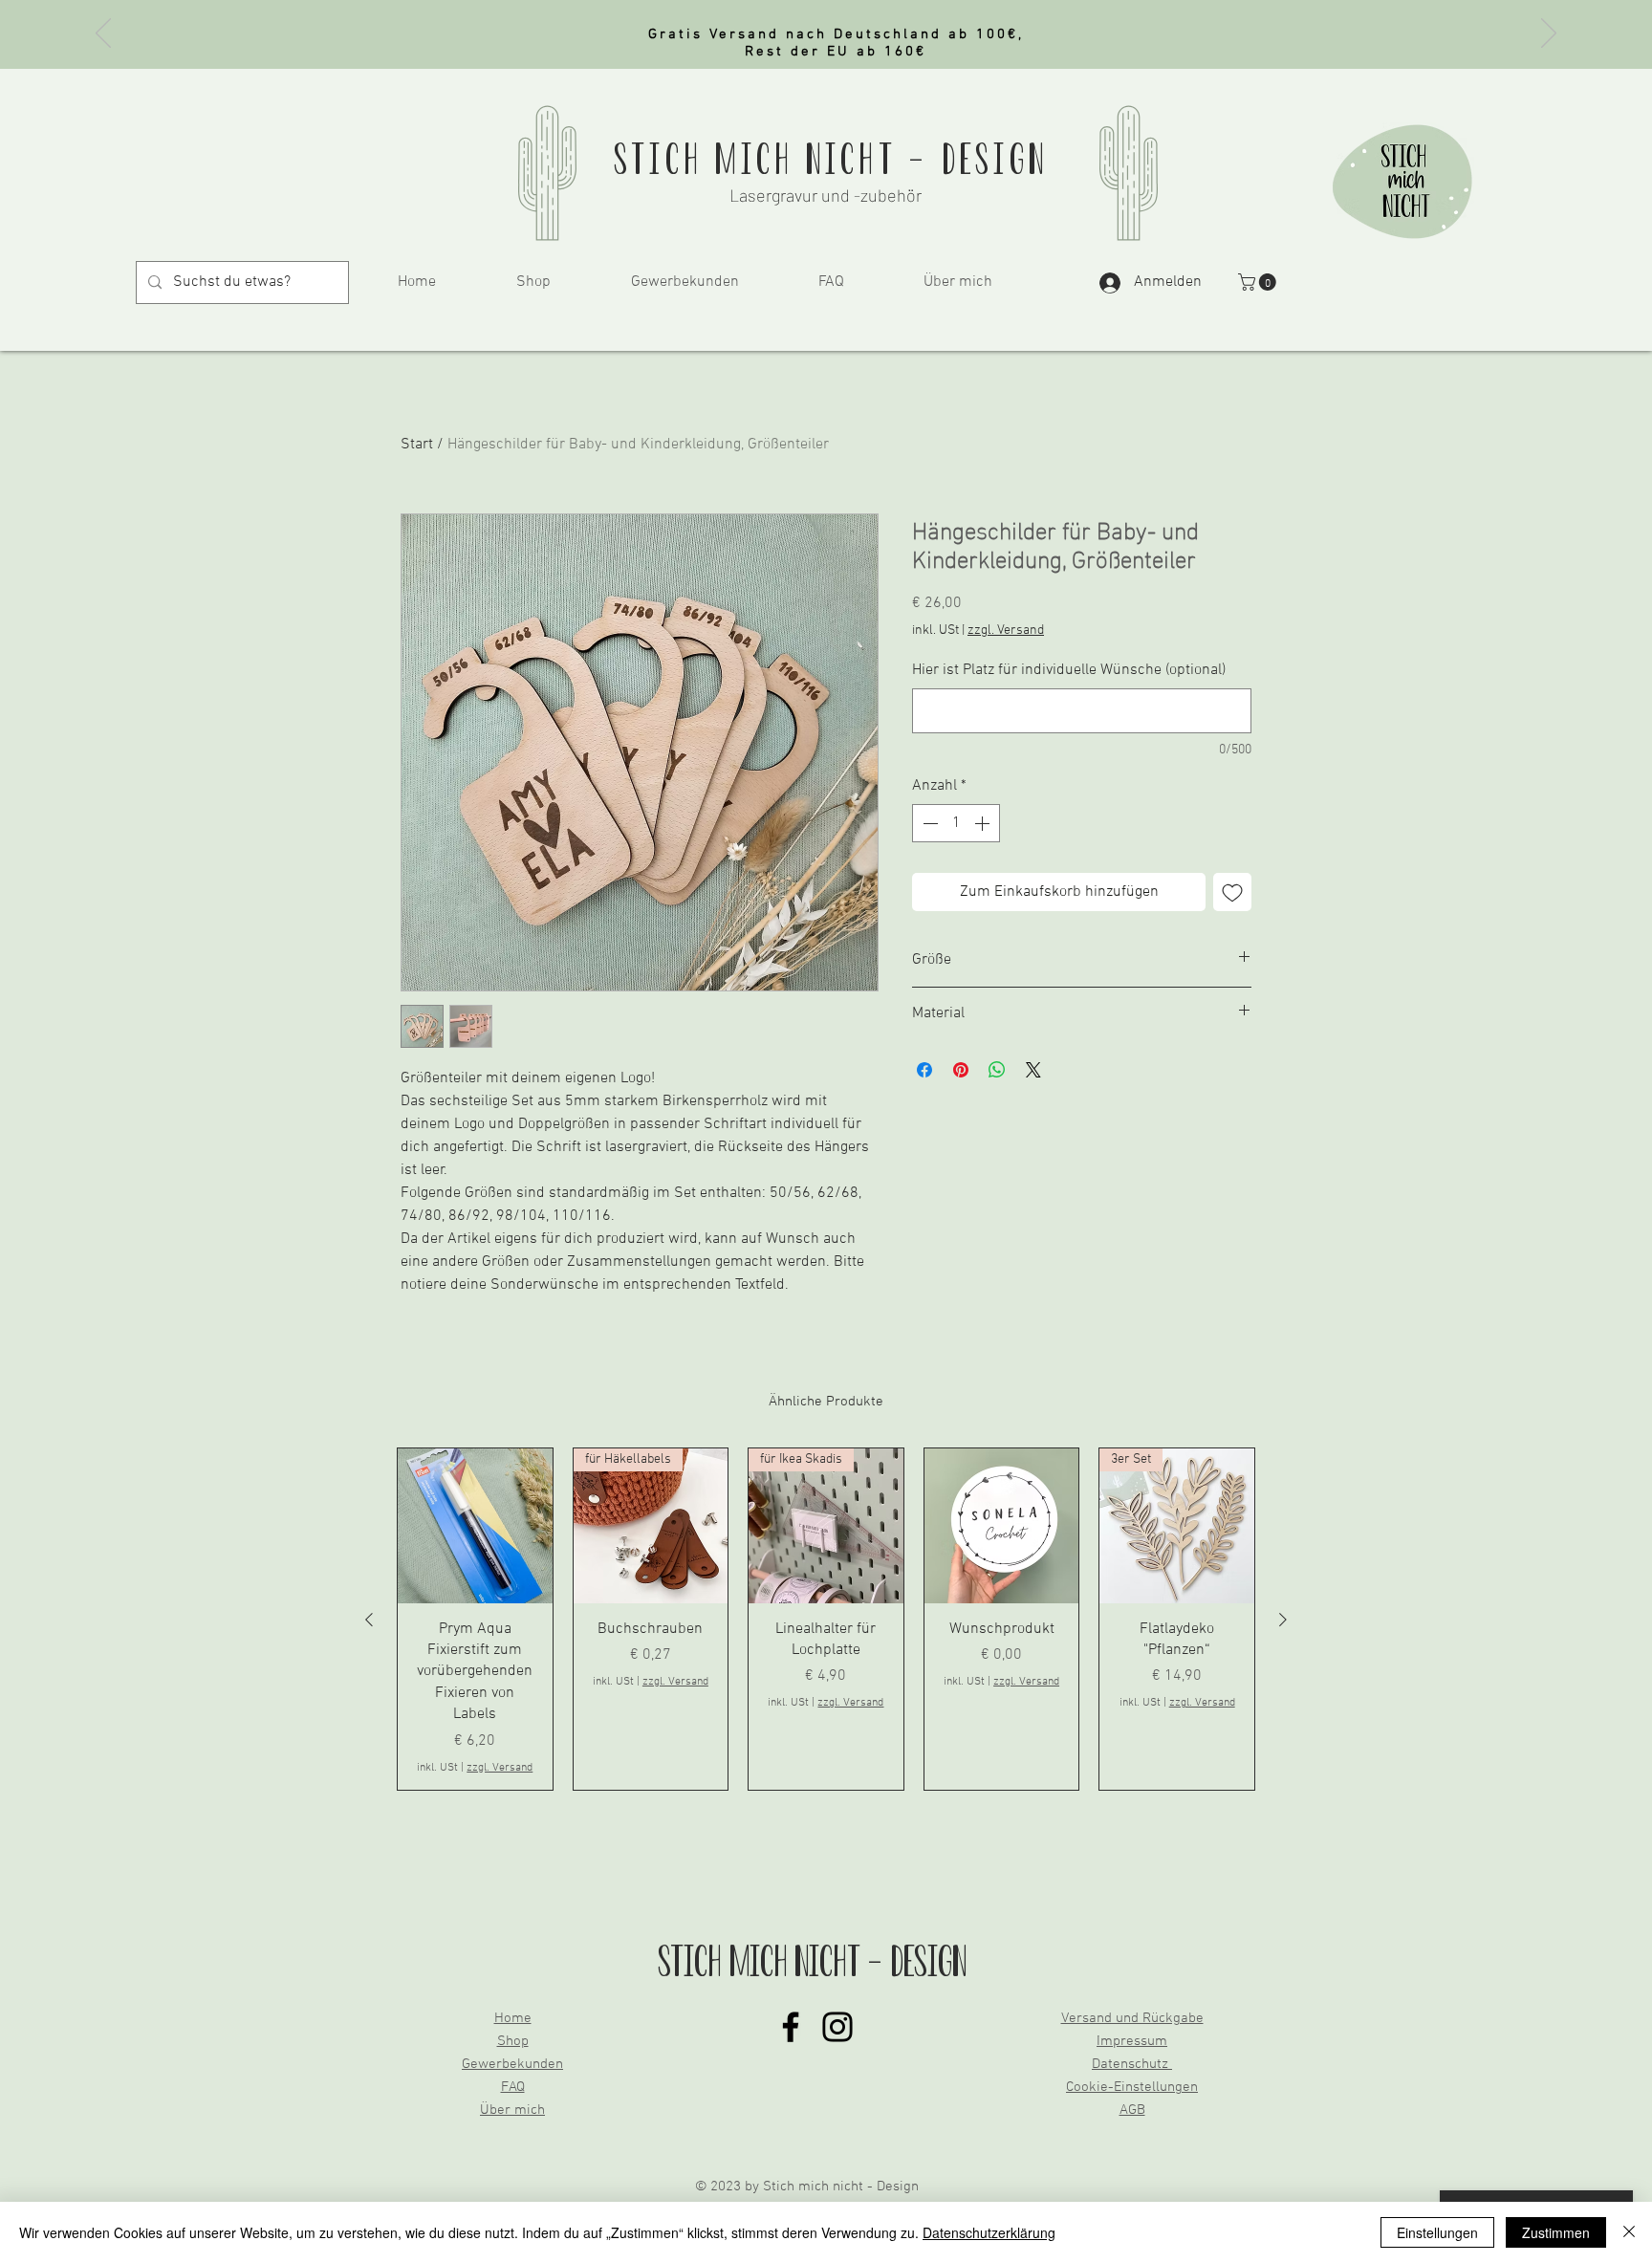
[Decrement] (928, 823)
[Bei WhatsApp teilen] (997, 1070)
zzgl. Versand (1006, 631)
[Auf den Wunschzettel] (1232, 892)
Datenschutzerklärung (989, 2232)
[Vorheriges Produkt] (369, 1620)
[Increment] (984, 823)
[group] (826, 1619)
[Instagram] (837, 2027)
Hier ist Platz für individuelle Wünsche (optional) (1069, 670)
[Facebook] (791, 2027)
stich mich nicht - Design (831, 159)
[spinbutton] (956, 823)
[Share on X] (1033, 1070)
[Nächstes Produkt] (1283, 1620)
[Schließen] (1629, 2232)
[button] (1259, 282)
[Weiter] (1549, 34)
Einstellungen (1437, 2232)
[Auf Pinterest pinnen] (961, 1070)
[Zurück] (103, 34)
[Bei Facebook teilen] (924, 1070)
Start (417, 445)
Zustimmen (1556, 2232)
